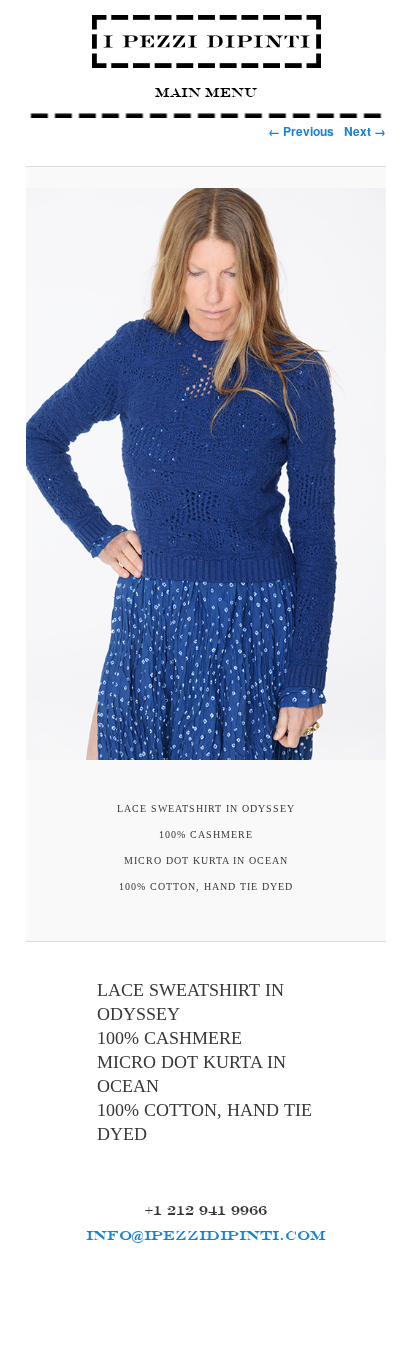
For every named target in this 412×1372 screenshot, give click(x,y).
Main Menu (206, 92)
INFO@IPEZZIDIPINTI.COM (206, 1235)
